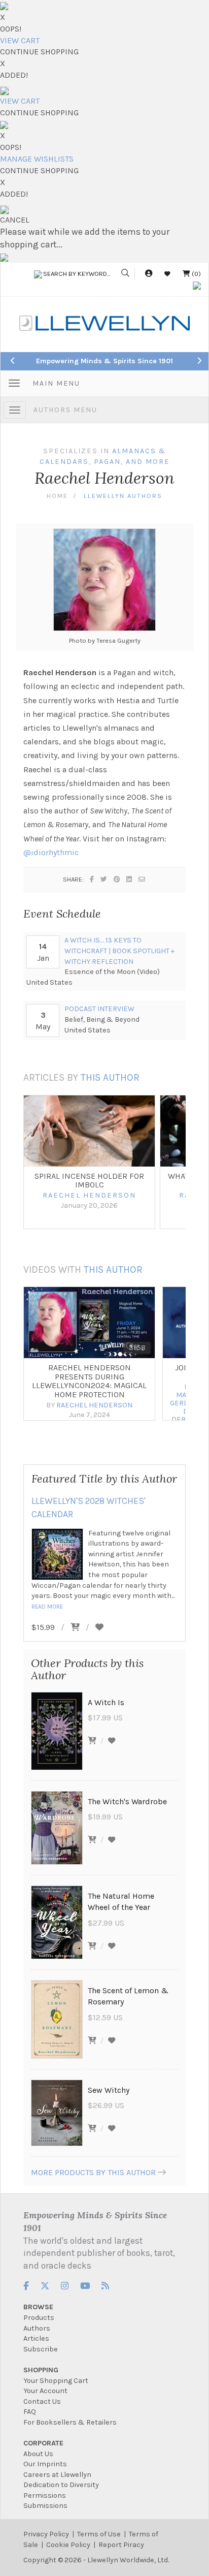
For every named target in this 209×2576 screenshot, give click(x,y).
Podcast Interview (99, 1009)
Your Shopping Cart (56, 2381)
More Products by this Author (93, 2172)
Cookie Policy (68, 2545)
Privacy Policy (46, 2534)
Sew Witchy (109, 2090)
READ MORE (47, 1607)
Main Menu (56, 383)
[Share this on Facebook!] (92, 879)
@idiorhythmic (51, 852)
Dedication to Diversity (61, 2485)
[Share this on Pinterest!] (117, 879)
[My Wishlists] (167, 274)
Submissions (45, 2506)
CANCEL (15, 220)
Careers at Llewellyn (57, 2475)
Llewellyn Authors (123, 496)
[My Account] (149, 274)
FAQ (30, 2412)
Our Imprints (45, 2464)
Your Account (45, 2391)
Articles (36, 2338)
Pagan (107, 462)
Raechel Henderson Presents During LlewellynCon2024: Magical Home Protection (89, 1381)
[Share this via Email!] (142, 879)
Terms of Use (99, 2534)
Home (57, 496)
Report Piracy (121, 2545)
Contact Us (42, 2401)
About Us (38, 2454)
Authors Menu (65, 410)
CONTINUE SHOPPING (39, 52)
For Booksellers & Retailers (70, 2422)
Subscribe (41, 2349)
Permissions (45, 2495)
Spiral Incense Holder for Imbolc (89, 1181)
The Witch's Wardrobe (127, 1801)
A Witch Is (106, 1702)
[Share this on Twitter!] (104, 879)
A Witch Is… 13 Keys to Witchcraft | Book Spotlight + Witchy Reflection (119, 951)
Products (39, 2318)
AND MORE (148, 462)
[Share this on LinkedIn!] (130, 879)
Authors (37, 2328)
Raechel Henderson (89, 1195)
